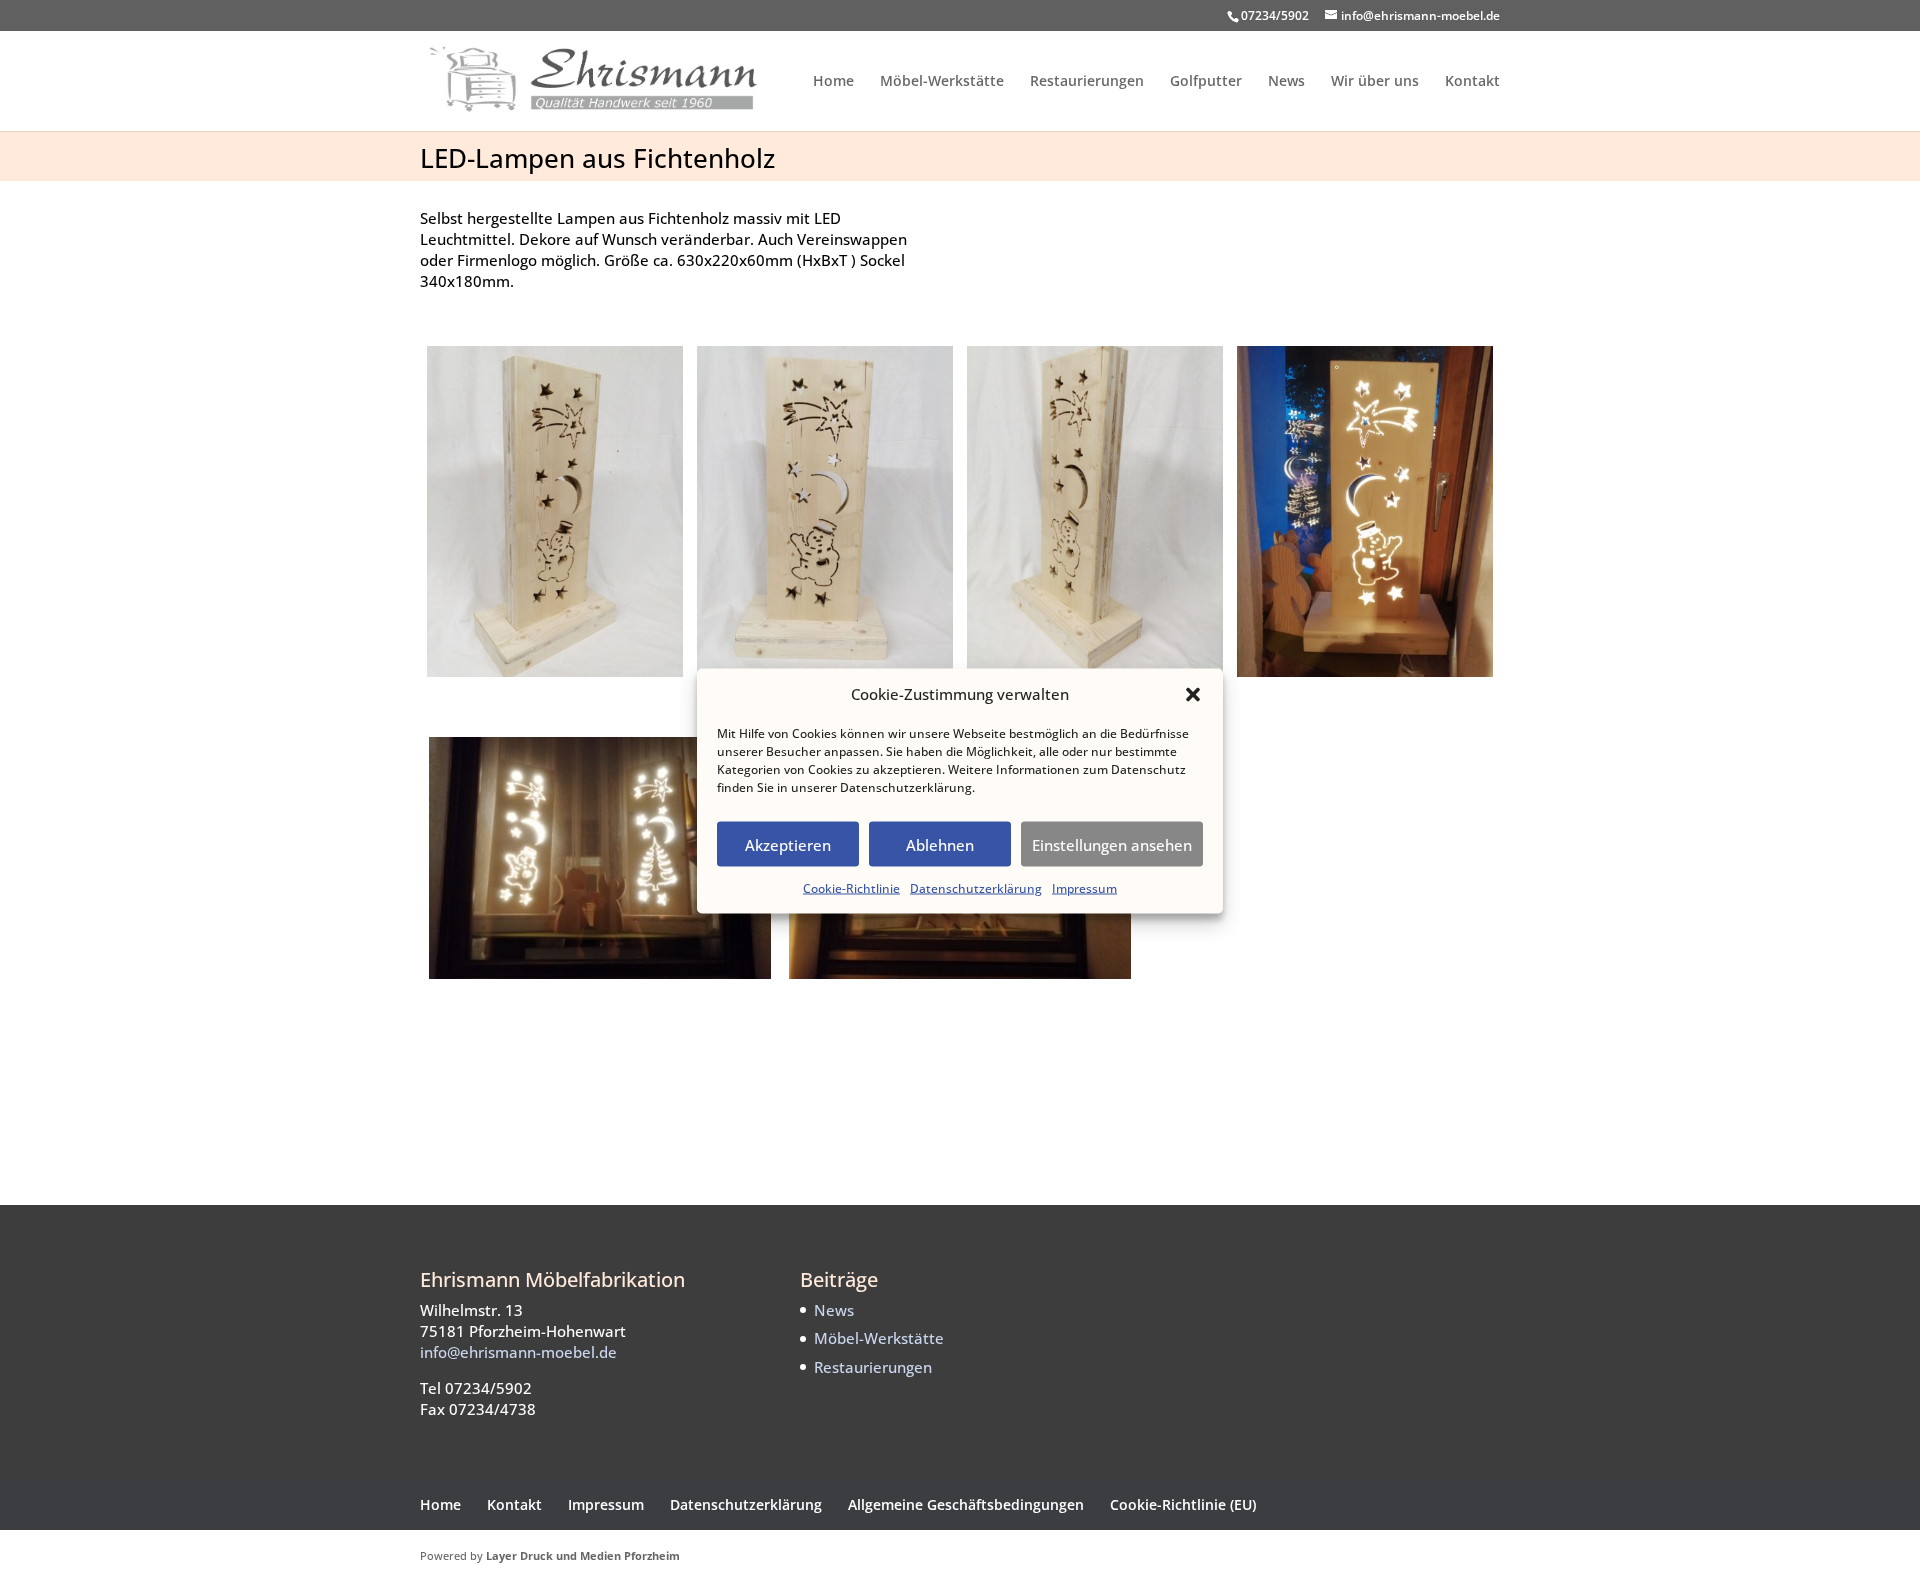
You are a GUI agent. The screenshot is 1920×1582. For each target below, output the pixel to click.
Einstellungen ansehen (1112, 844)
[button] (1193, 694)
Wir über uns (1375, 82)
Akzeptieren (788, 844)
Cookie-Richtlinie (851, 888)
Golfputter (1206, 82)
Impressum (1084, 888)
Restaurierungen (1087, 82)
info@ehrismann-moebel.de (518, 1352)
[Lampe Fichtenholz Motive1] (600, 979)
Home (833, 82)
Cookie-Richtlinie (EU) (1183, 1504)
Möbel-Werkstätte (942, 82)
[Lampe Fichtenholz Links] (555, 677)
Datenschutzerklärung (976, 888)
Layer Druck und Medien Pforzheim (583, 1555)
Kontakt (1472, 82)
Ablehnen (940, 844)
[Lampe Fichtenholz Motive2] (960, 979)
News (1286, 82)
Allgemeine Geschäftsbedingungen (966, 1504)
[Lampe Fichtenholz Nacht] (1365, 677)
